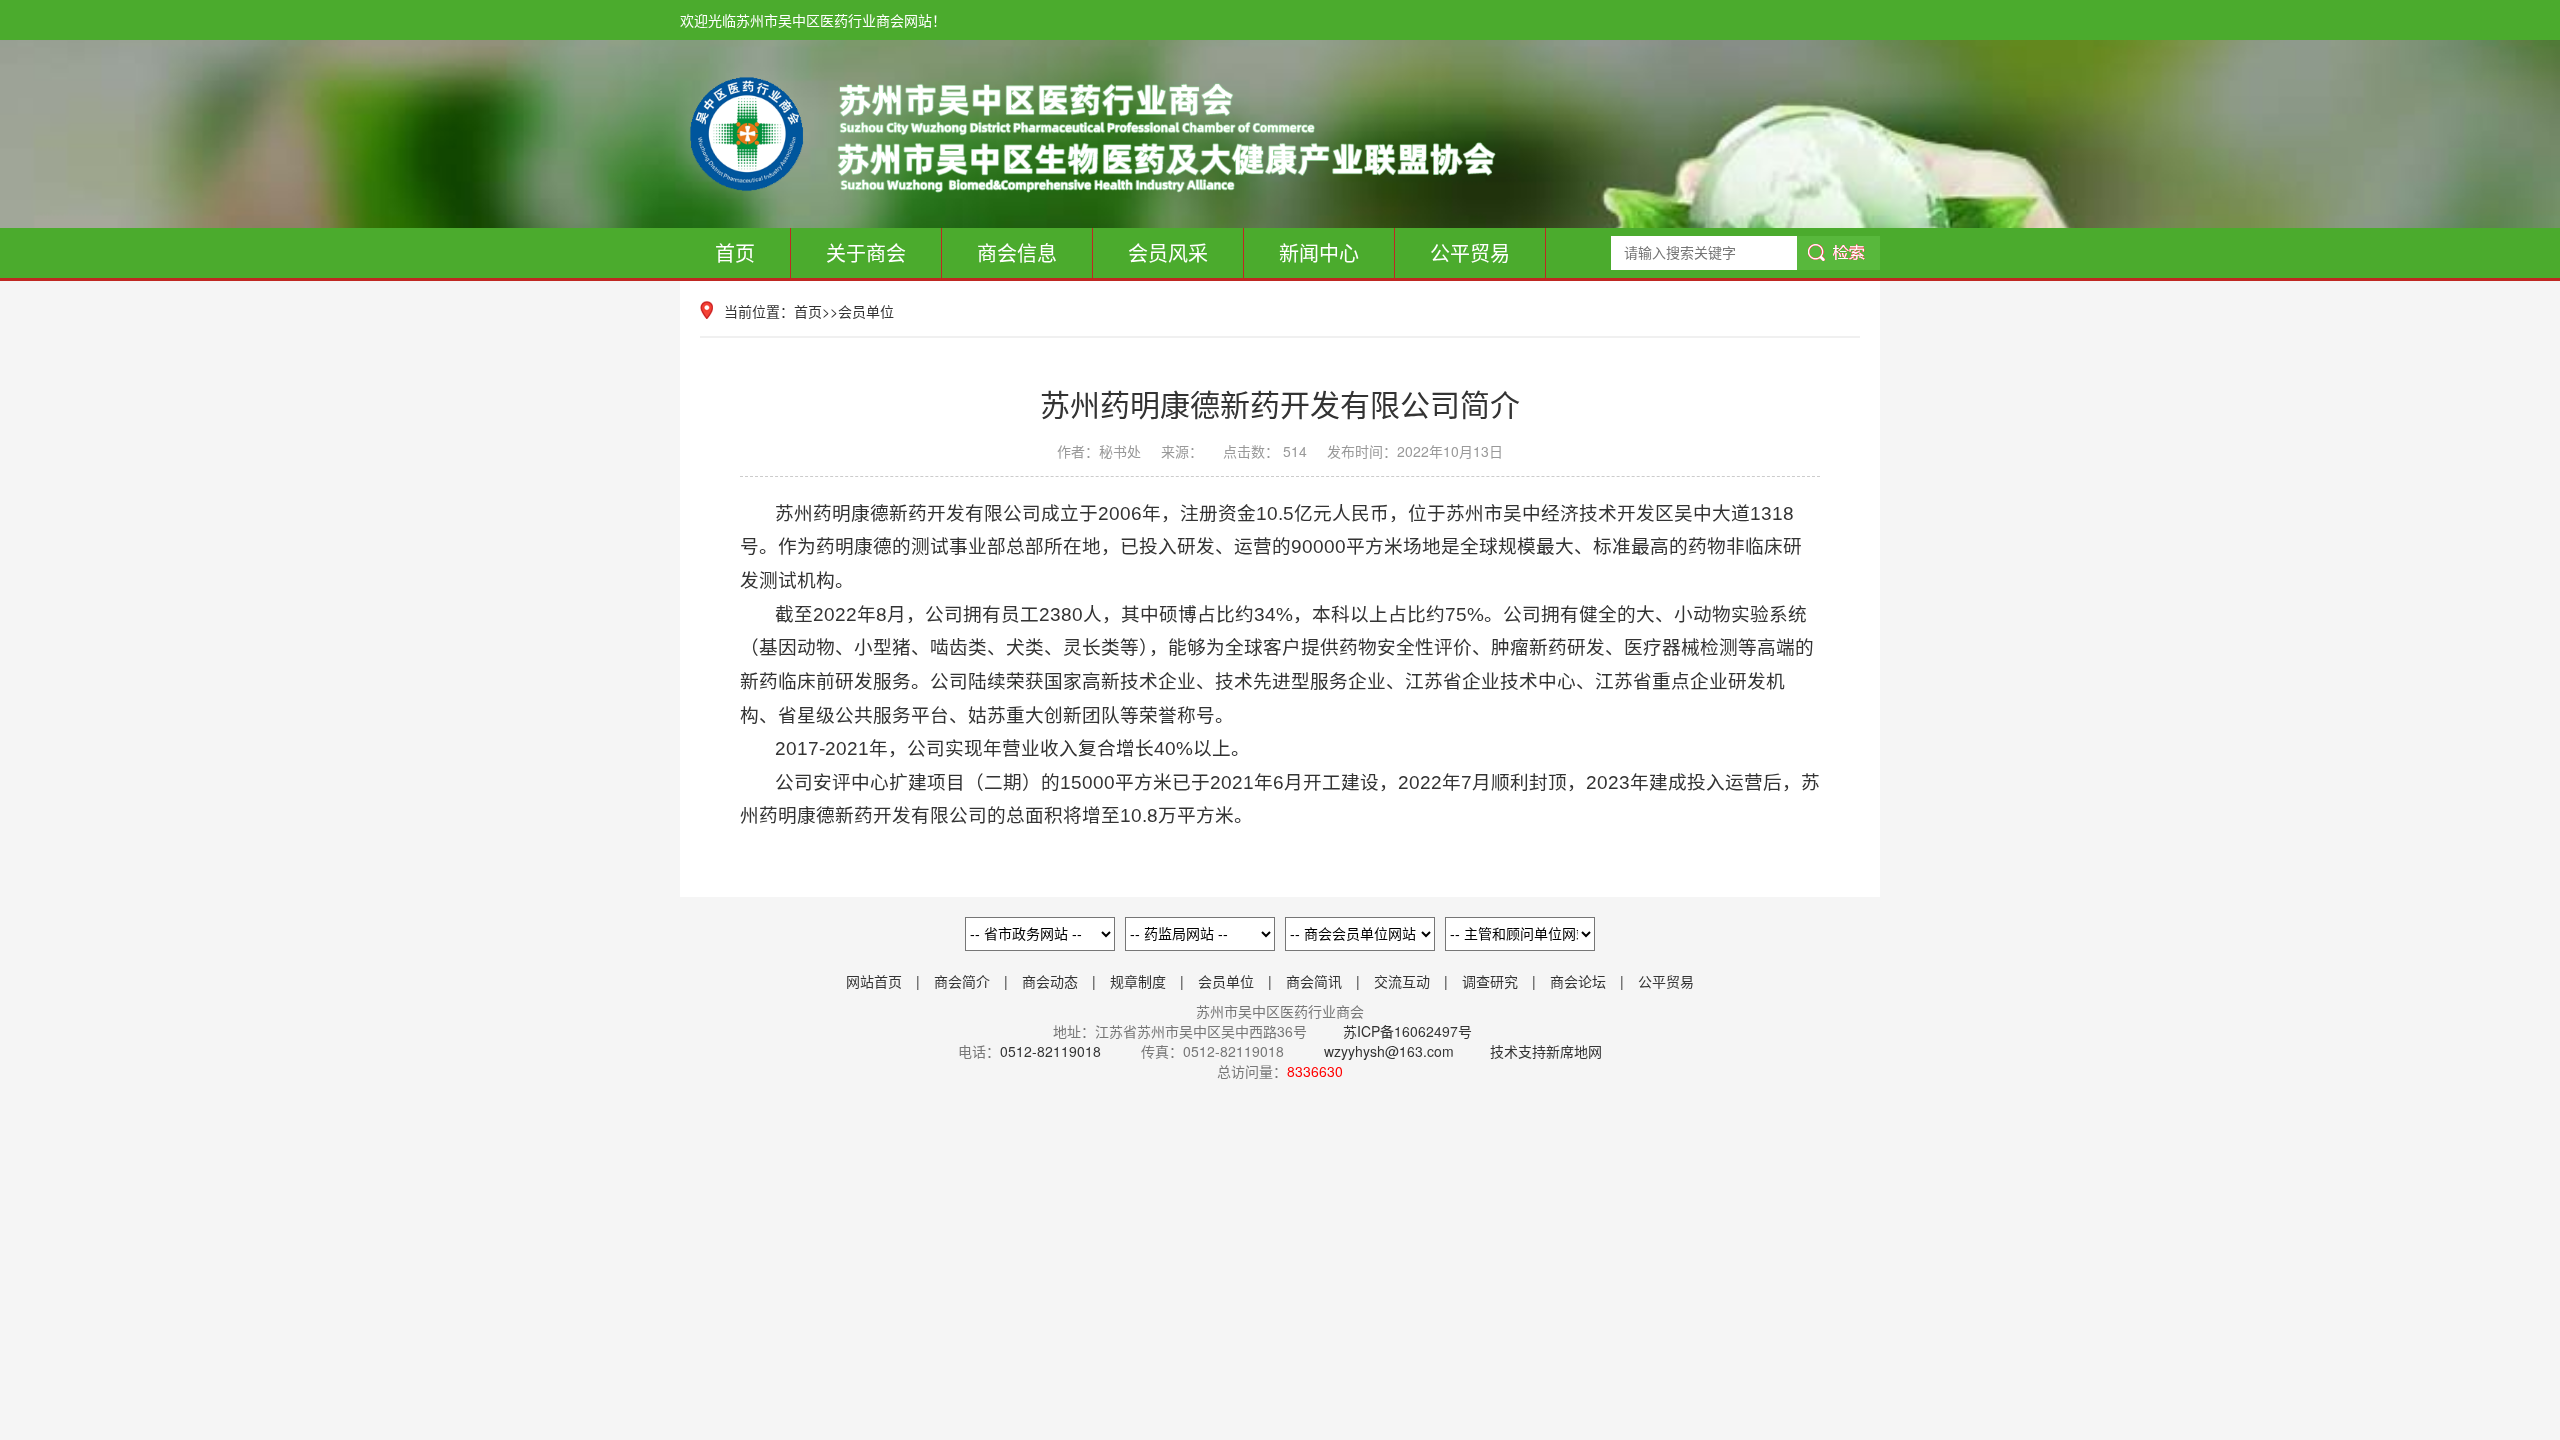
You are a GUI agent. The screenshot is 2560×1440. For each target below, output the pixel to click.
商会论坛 (1578, 981)
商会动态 (1050, 981)
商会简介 (962, 981)
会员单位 (866, 311)
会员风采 (1168, 252)
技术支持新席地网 (1546, 1051)
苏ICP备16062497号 (1405, 1031)
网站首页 (874, 981)
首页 (735, 252)
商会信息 (1017, 252)
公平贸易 (1470, 252)
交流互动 (1402, 981)
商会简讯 (1314, 981)
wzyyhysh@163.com (1389, 1051)
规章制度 (1138, 981)
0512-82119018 (1050, 1051)
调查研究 (1490, 981)
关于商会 (866, 252)
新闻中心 (1319, 252)
